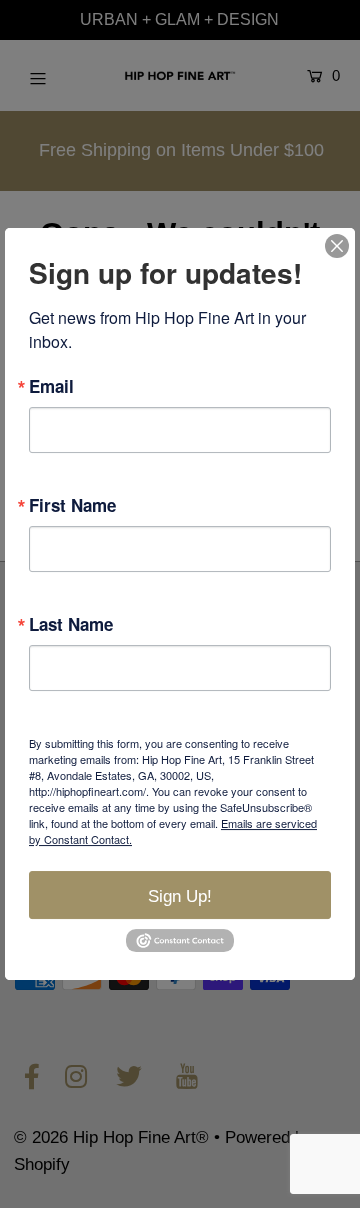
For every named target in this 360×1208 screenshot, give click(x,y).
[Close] (337, 246)
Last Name (71, 624)
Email (51, 386)
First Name (72, 505)
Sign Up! (180, 896)
